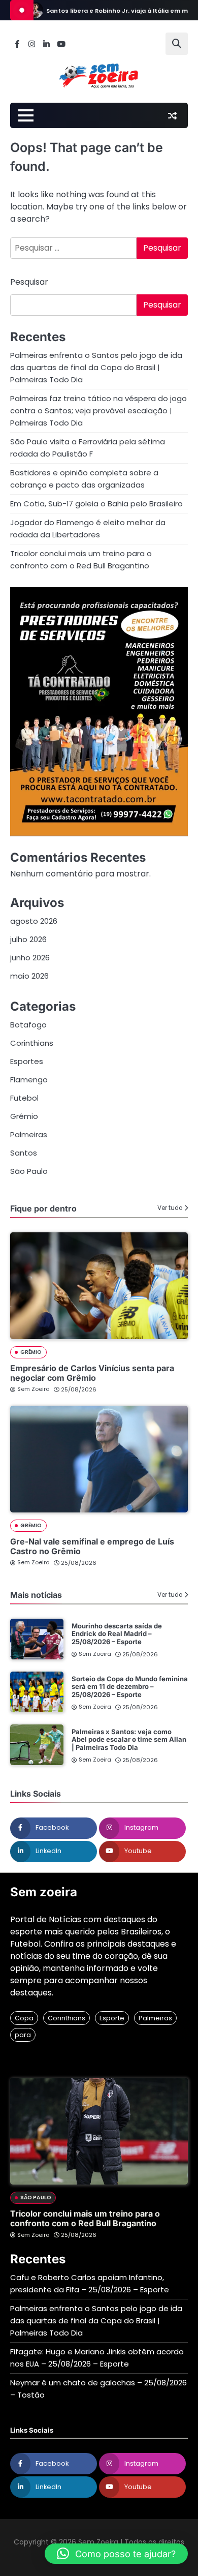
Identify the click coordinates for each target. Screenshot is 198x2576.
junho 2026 (30, 958)
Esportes (27, 1061)
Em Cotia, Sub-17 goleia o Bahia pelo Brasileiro (96, 504)
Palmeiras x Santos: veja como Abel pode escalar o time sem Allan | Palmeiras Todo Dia (129, 1739)
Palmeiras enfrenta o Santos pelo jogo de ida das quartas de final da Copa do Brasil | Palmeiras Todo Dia (96, 367)
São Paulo (29, 1171)
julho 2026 (28, 939)
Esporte (112, 2018)
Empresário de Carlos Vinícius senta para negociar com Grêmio (92, 1373)
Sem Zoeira (34, 1389)
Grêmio (24, 1116)
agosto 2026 (34, 921)
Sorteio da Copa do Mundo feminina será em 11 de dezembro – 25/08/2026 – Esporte (130, 1687)
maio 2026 (29, 976)
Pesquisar (29, 282)
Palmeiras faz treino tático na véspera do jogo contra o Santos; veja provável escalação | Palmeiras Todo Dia (98, 411)
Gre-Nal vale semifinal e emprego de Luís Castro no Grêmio (92, 1546)
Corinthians (32, 1043)
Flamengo (29, 1080)
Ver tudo (170, 1208)
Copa (24, 2018)
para (23, 2035)
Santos (24, 1153)
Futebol (24, 1098)
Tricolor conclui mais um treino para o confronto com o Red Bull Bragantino (85, 2218)
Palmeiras (29, 1134)
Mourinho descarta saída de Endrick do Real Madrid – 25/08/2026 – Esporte (117, 1634)
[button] (116, 2554)
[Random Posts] (172, 115)
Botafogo (28, 1025)
